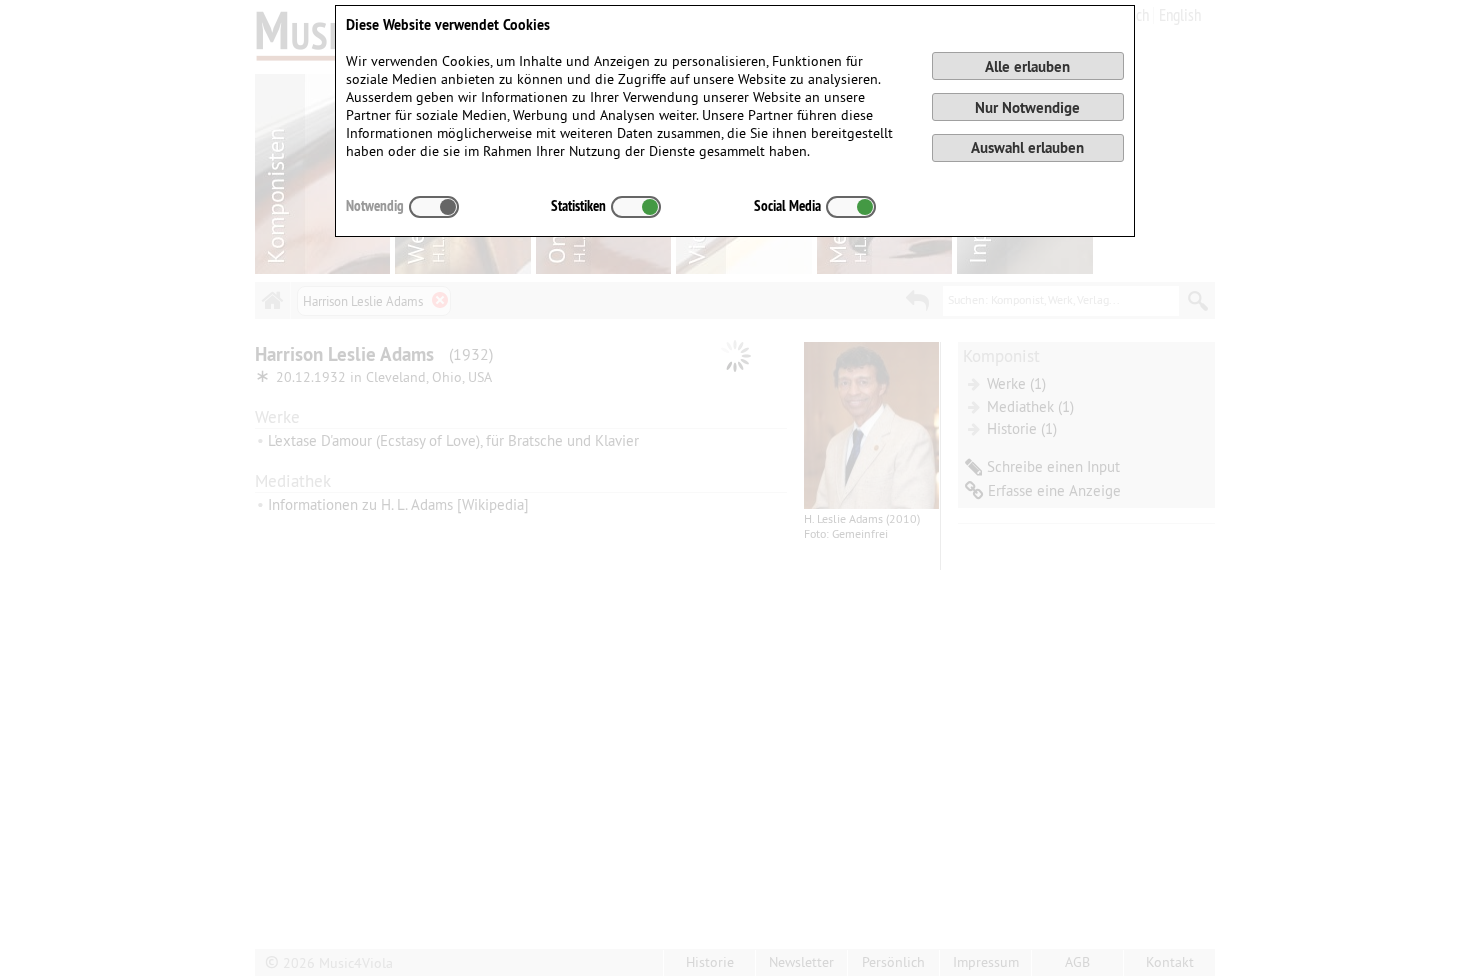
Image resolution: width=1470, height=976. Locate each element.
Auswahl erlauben (1027, 147)
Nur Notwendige (1027, 107)
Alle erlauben (1027, 66)
